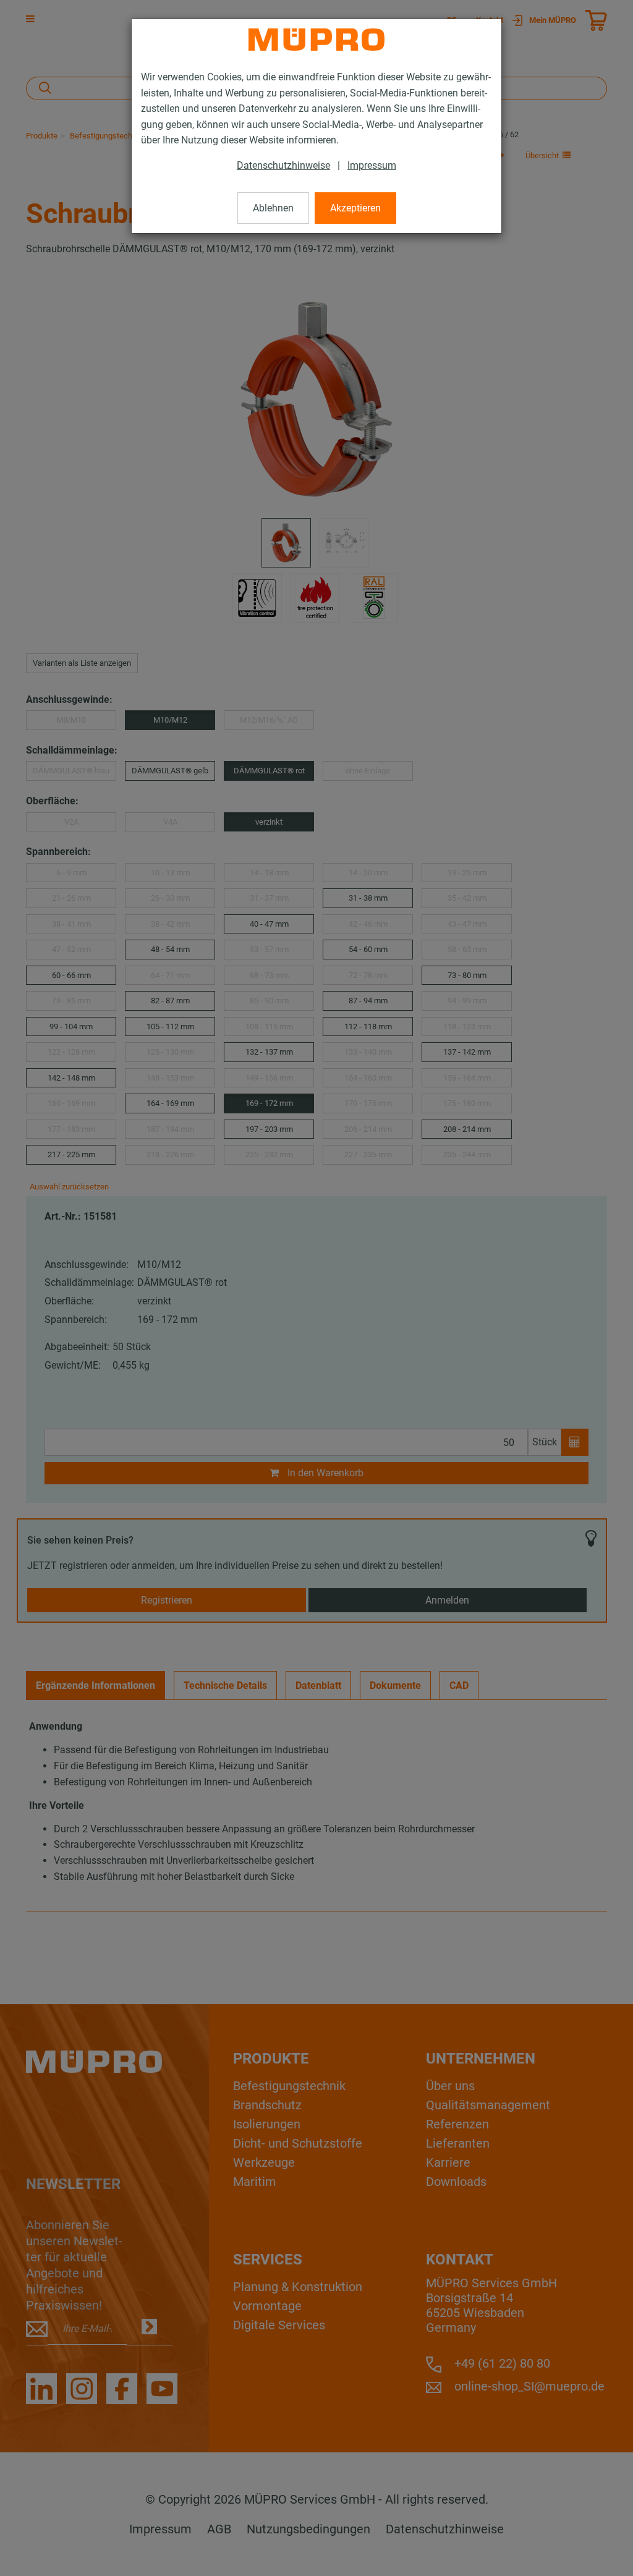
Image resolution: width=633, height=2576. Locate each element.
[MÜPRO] (316, 40)
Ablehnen (273, 208)
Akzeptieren (355, 208)
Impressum (372, 165)
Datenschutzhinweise (283, 165)
